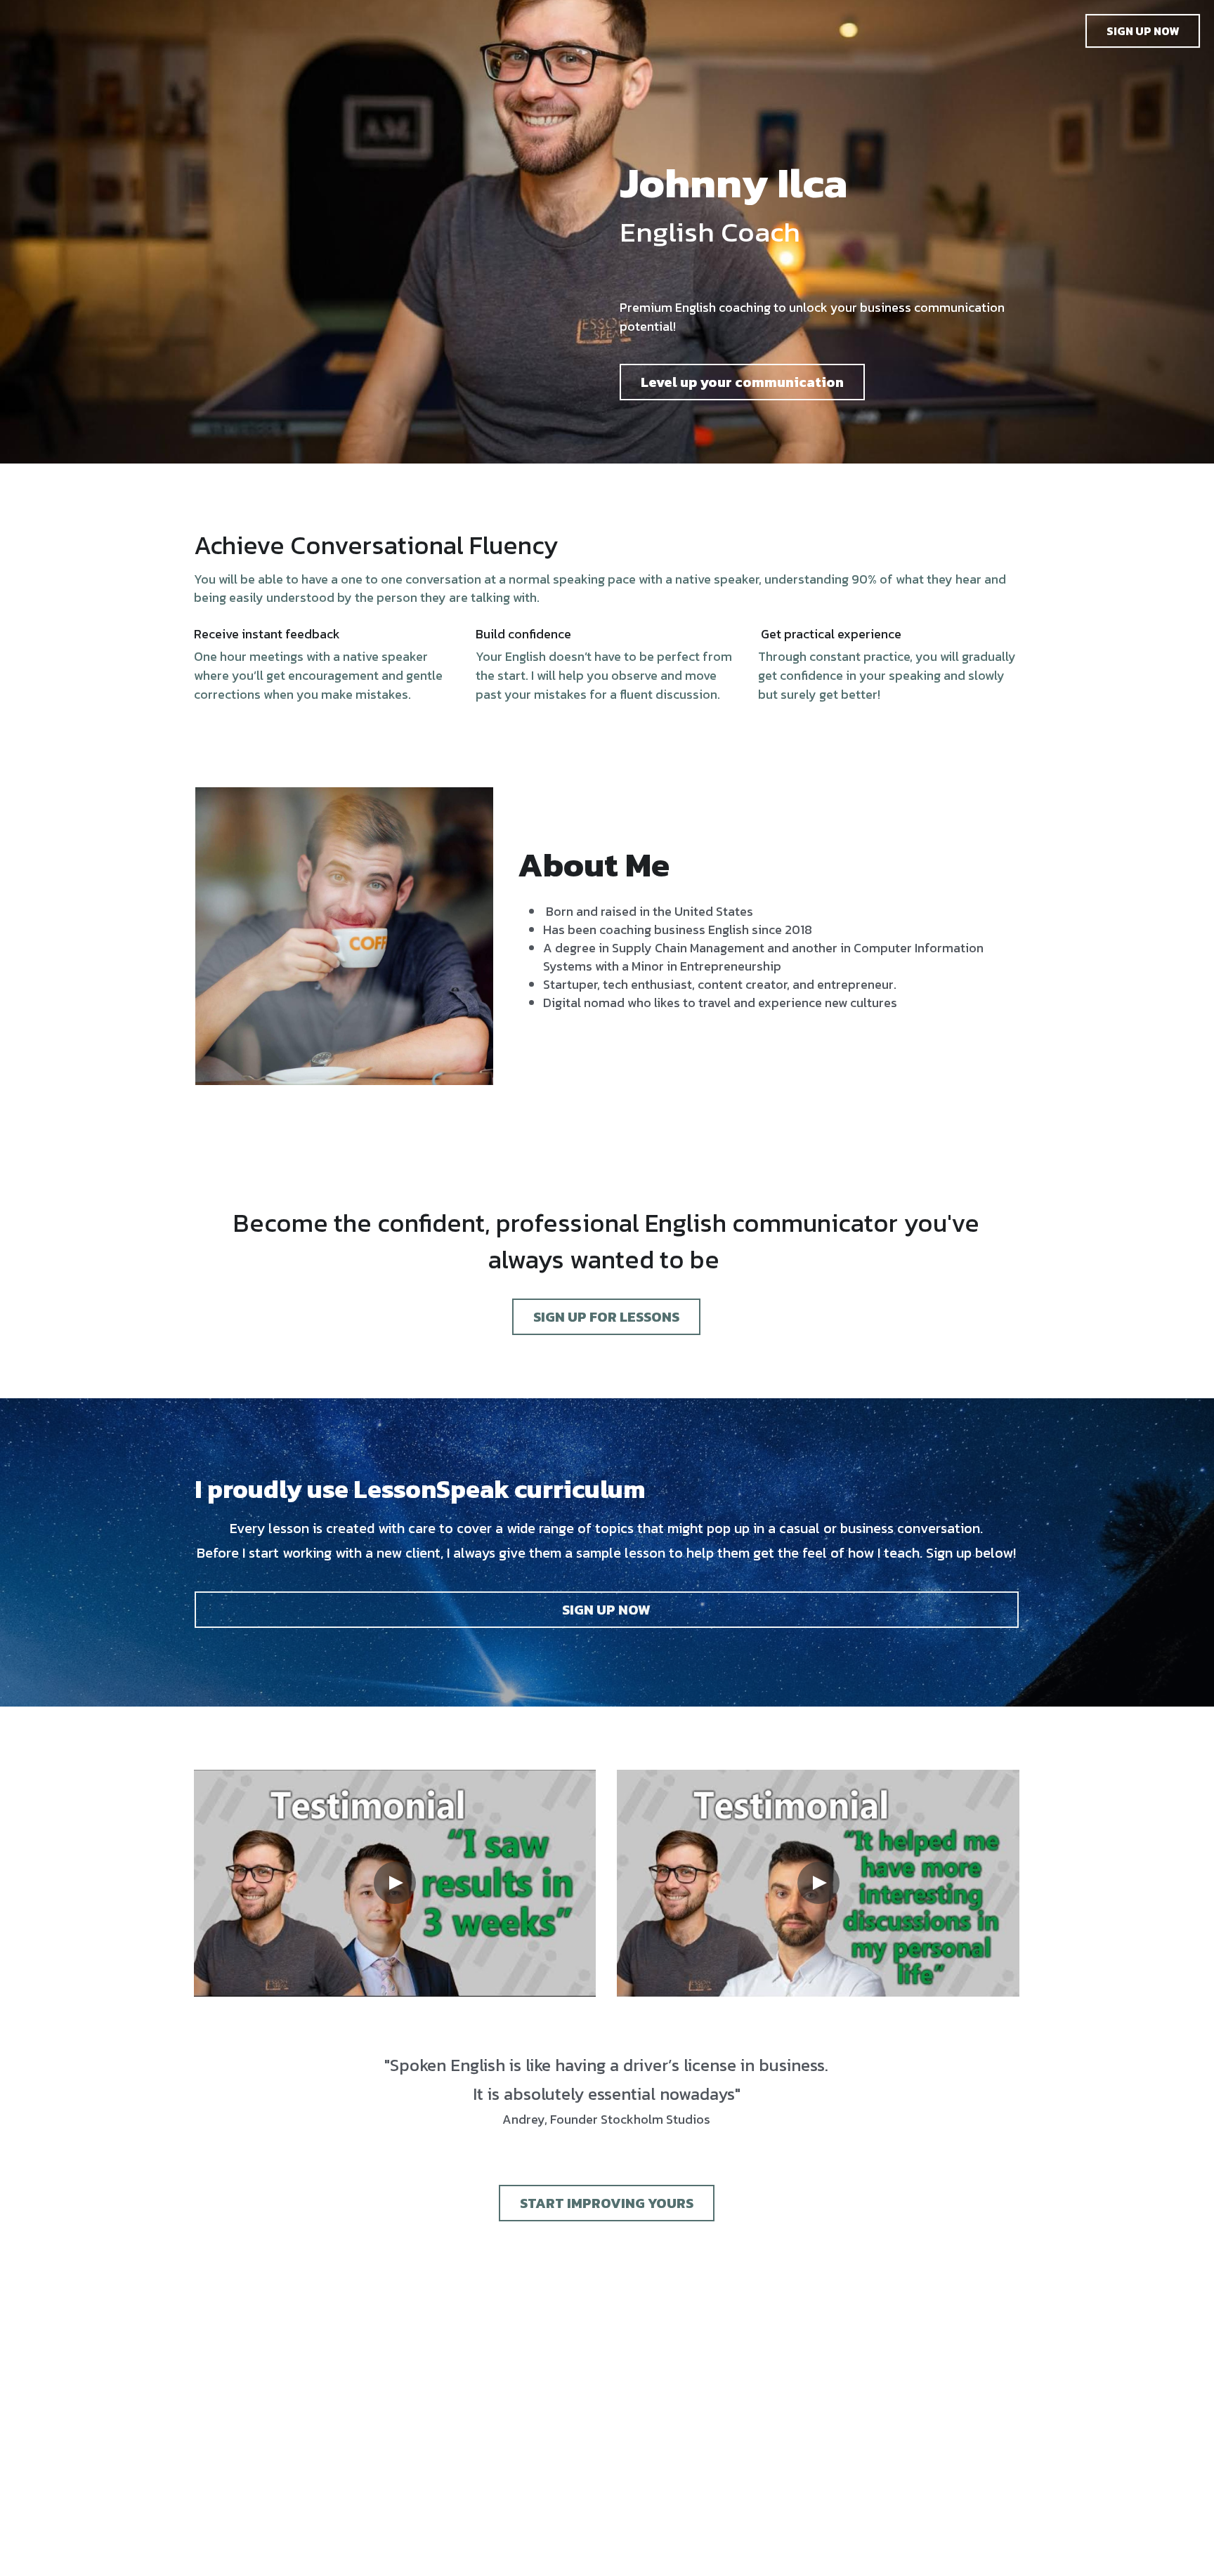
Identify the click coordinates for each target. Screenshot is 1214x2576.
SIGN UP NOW (1143, 31)
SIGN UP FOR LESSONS (606, 1317)
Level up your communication (742, 382)
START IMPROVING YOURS (607, 2203)
